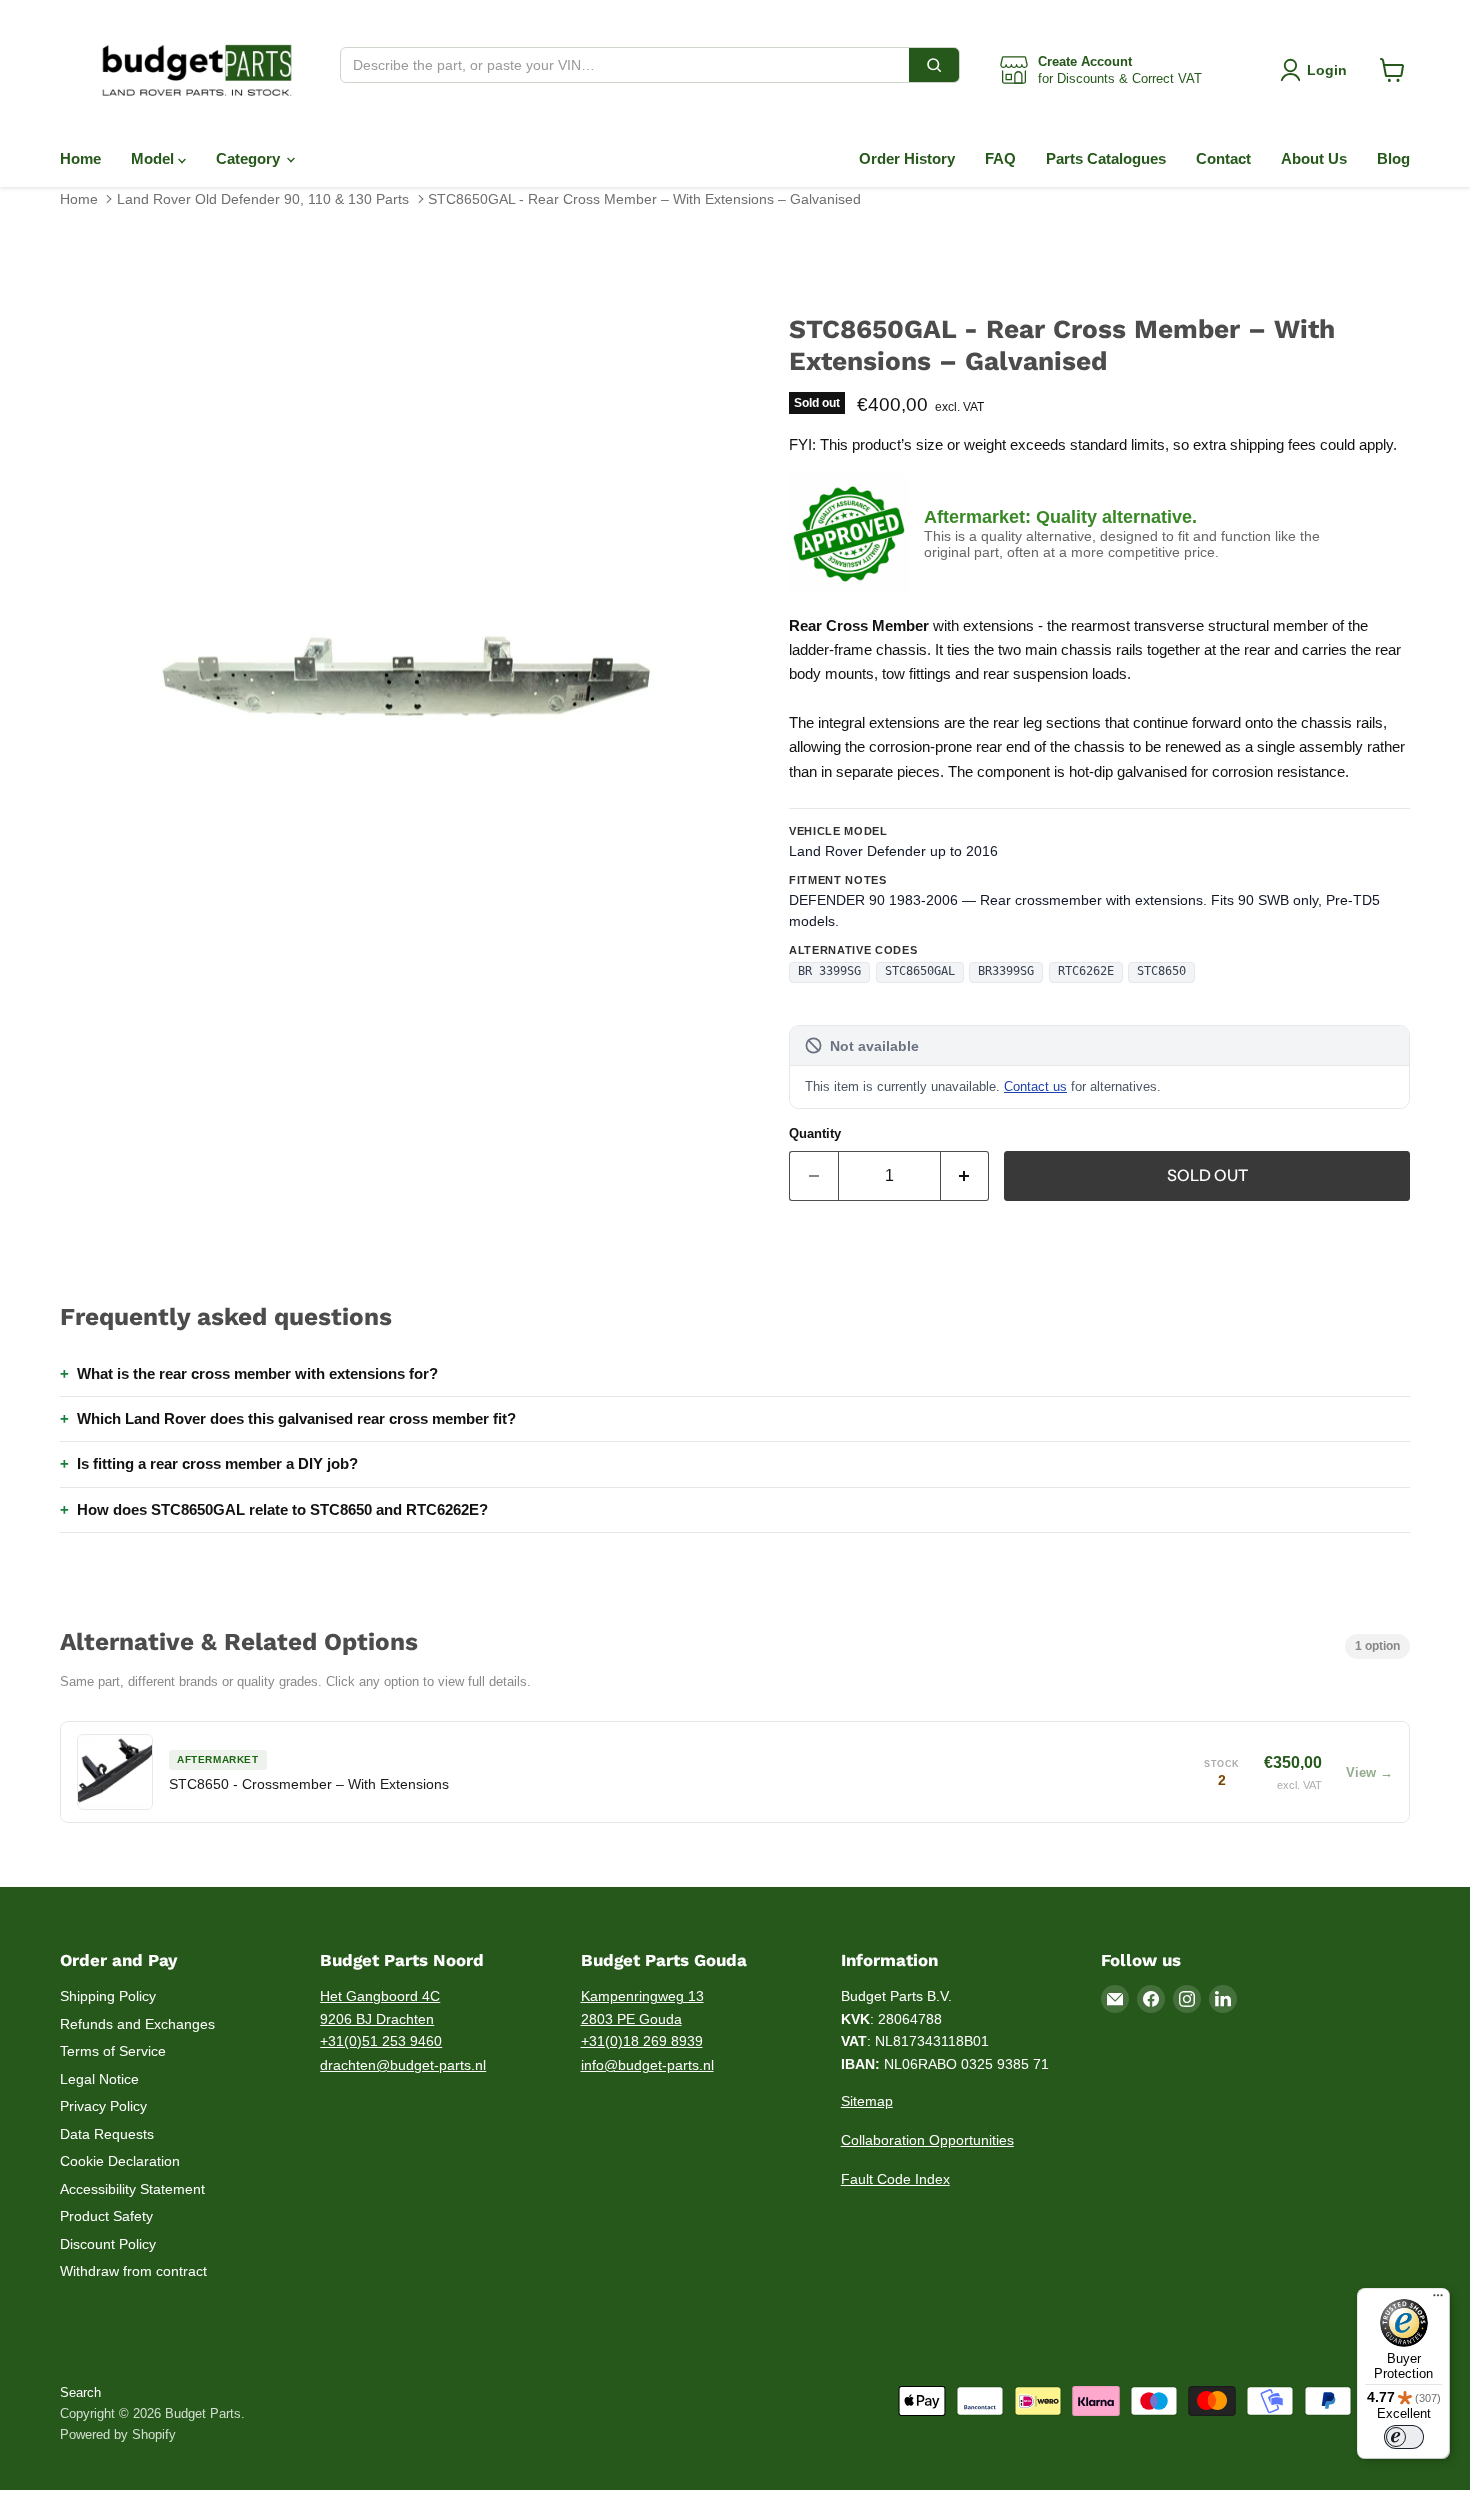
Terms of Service (113, 2051)
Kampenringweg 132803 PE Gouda (642, 2007)
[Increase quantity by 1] (965, 1176)
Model (154, 158)
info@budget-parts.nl (647, 2065)
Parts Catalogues (1106, 158)
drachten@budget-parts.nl (403, 2065)
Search (80, 2392)
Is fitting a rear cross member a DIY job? (217, 1463)
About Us (1314, 158)
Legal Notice (99, 2079)
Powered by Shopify (118, 2434)
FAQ (1000, 158)
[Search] (934, 65)
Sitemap (867, 2101)
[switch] (1404, 2437)
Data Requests (107, 2134)
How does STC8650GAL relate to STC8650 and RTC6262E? (282, 1509)
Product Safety (106, 2216)
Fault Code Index (895, 2179)
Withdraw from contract (133, 2271)
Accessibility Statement (132, 2189)
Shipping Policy (108, 1996)
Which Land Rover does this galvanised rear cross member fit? (296, 1418)
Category (250, 158)
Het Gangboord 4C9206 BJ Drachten (380, 2007)
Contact (1223, 158)
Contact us (1035, 1086)
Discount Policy (108, 2244)
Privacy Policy (103, 2106)
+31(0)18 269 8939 (642, 2041)
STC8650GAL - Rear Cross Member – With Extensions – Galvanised (644, 199)
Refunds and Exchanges (137, 2024)
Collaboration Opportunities (927, 2140)
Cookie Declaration (120, 2161)
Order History (907, 158)
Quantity (815, 1133)
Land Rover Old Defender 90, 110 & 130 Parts (263, 199)
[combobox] (625, 65)
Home (80, 158)
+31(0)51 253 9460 (381, 2041)
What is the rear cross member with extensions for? (257, 1373)
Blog (1393, 158)
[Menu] (1438, 2300)
